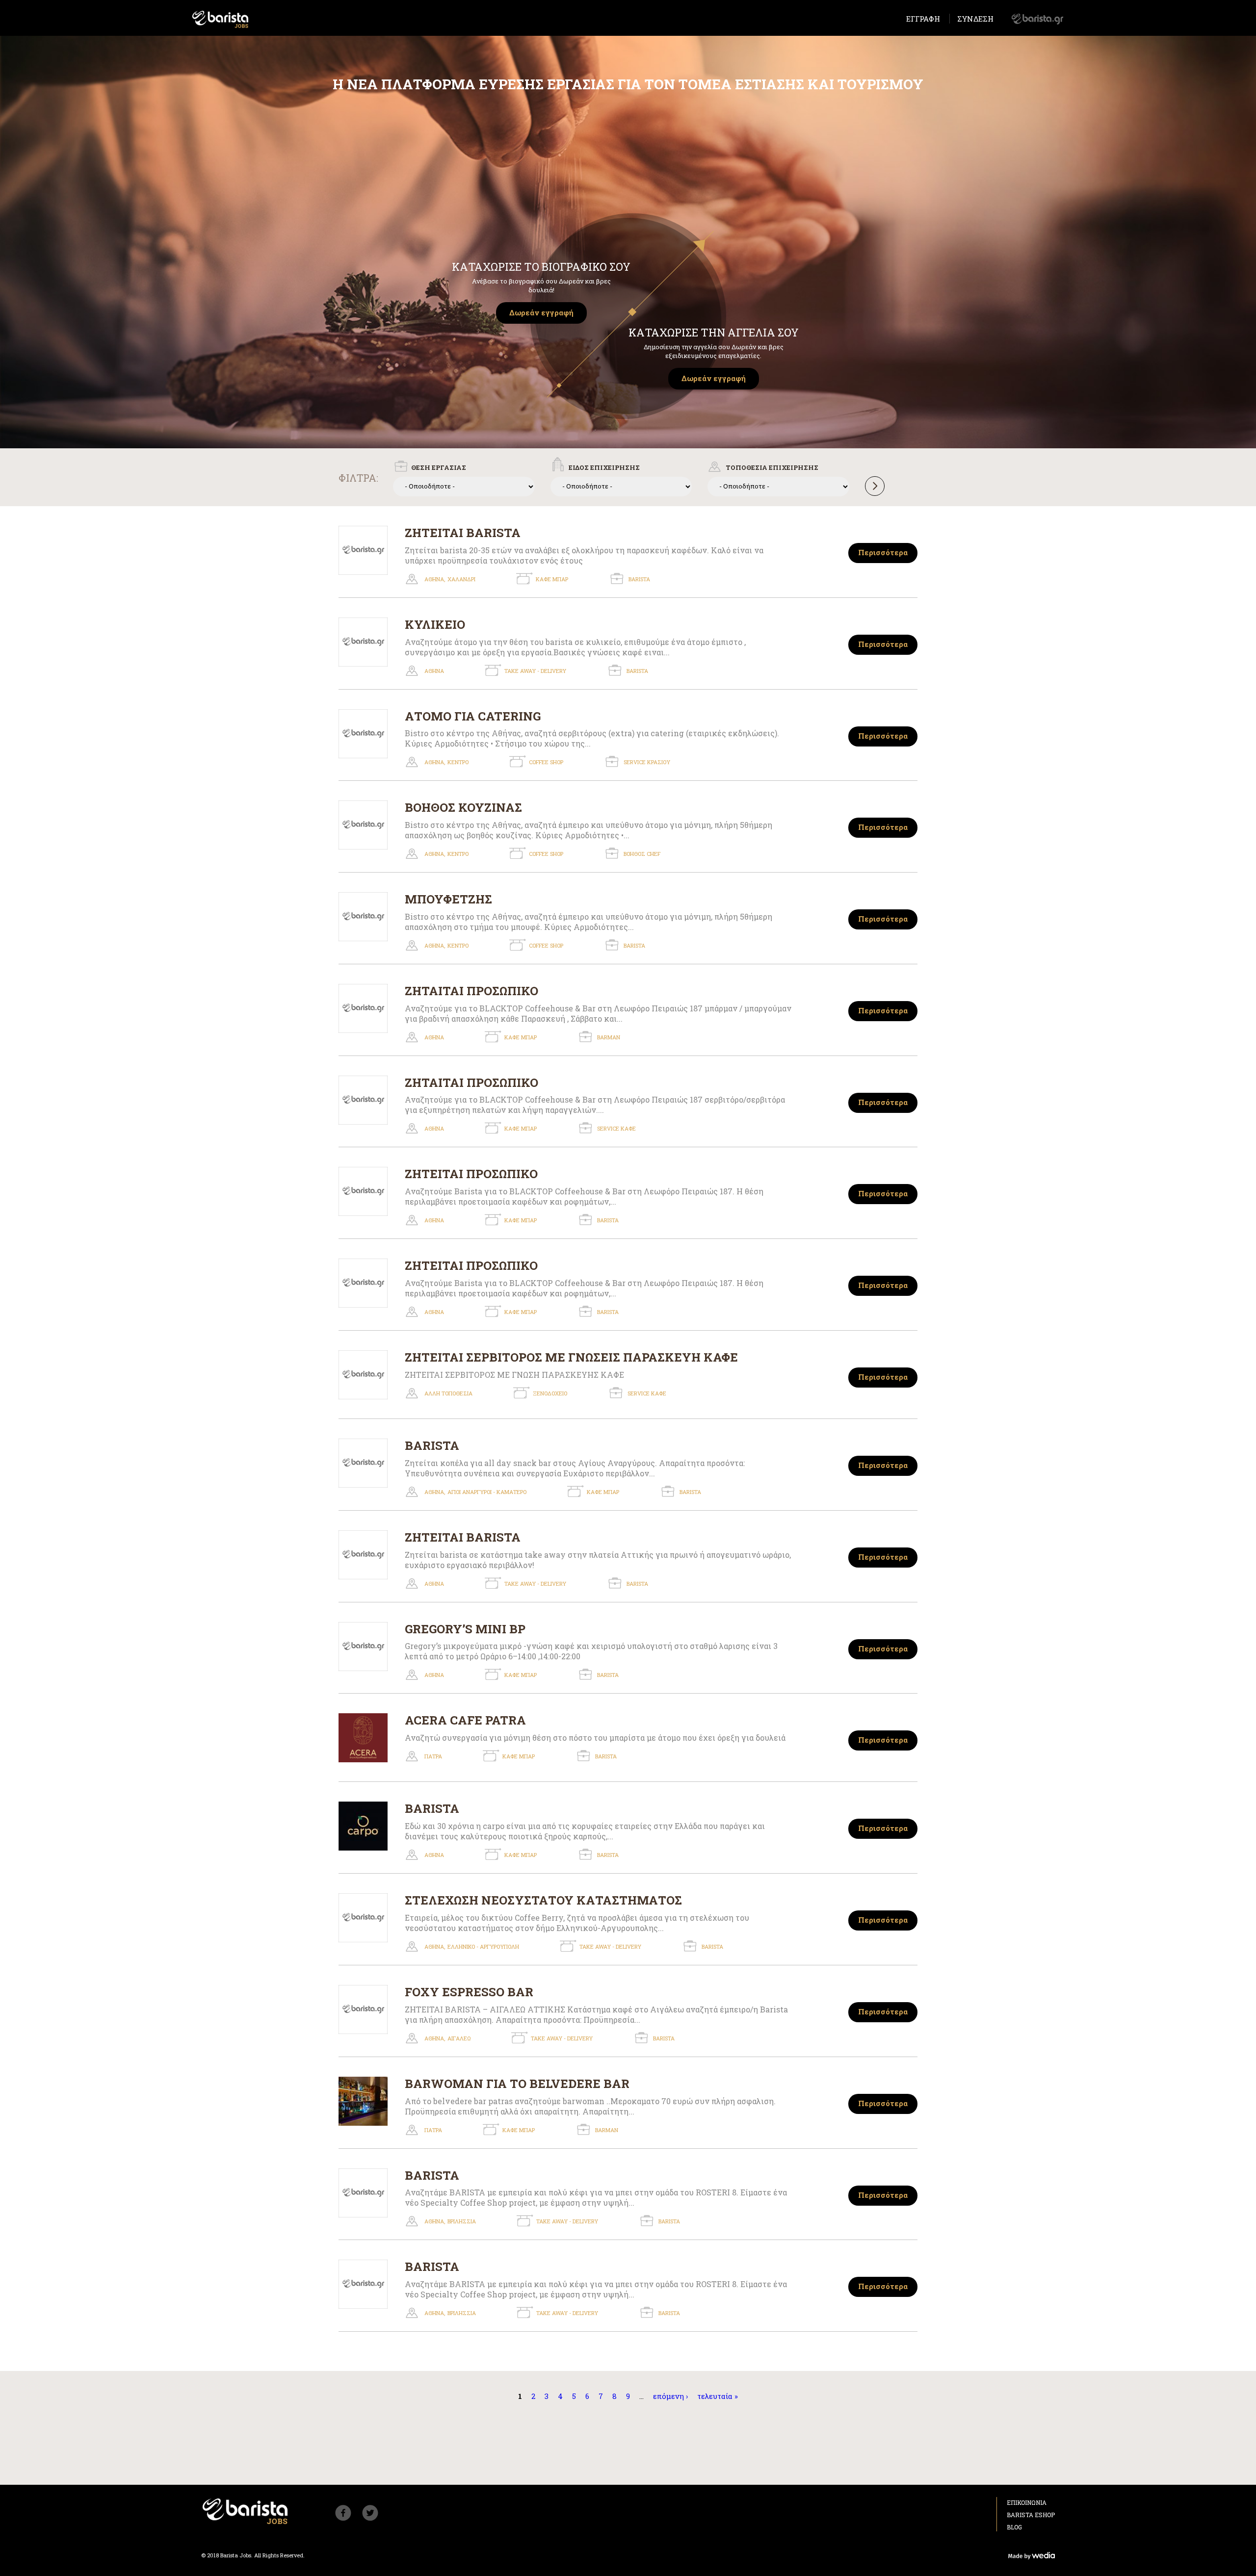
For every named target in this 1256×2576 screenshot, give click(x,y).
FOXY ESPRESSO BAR (469, 1992)
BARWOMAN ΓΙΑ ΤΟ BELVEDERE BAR (517, 2084)
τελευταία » (718, 2396)
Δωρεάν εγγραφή (541, 312)
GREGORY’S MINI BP (465, 1629)
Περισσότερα (883, 552)
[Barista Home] (221, 19)
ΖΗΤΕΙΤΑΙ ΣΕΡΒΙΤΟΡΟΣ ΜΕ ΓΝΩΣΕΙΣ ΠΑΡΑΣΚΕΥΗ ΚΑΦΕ (571, 1357)
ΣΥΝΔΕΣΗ (975, 19)
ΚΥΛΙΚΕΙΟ (435, 624)
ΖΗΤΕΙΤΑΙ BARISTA (463, 533)
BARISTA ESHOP (1031, 2515)
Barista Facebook (343, 2513)
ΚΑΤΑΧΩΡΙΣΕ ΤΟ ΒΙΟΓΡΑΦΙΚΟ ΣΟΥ (541, 267)
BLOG (1014, 2527)
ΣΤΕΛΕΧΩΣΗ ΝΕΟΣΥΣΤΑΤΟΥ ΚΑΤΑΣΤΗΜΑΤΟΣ (543, 1900)
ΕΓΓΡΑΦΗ (923, 19)
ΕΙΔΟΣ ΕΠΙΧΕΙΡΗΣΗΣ (604, 467)
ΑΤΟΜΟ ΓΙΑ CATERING (473, 716)
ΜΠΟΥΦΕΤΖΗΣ (448, 899)
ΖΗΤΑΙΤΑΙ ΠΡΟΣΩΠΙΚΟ (471, 991)
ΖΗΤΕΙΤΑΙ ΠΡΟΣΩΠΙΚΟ (471, 1174)
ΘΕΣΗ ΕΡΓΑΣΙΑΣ (439, 467)
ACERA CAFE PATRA (465, 1720)
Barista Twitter (370, 2513)
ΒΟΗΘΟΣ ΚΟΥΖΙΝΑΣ (463, 807)
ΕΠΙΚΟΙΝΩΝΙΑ (1027, 2502)
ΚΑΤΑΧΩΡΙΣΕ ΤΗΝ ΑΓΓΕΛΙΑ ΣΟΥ (714, 332)
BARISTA (432, 1445)
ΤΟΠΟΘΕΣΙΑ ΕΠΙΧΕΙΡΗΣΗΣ (772, 467)
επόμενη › (670, 2396)
